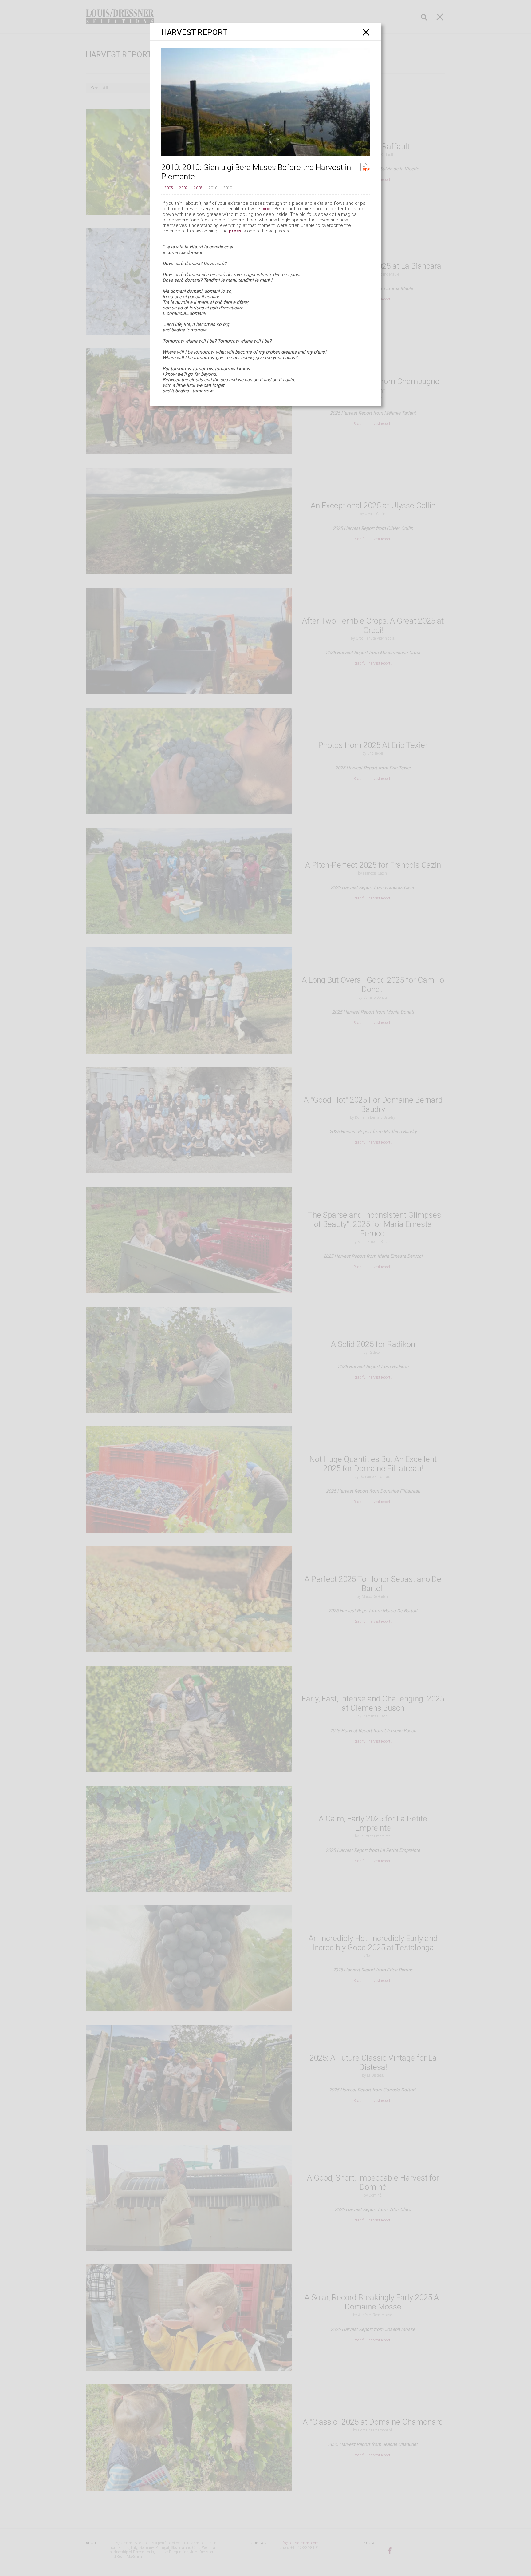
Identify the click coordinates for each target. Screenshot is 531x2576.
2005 (169, 188)
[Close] (366, 32)
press (235, 231)
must (267, 209)
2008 (198, 188)
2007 (183, 188)
